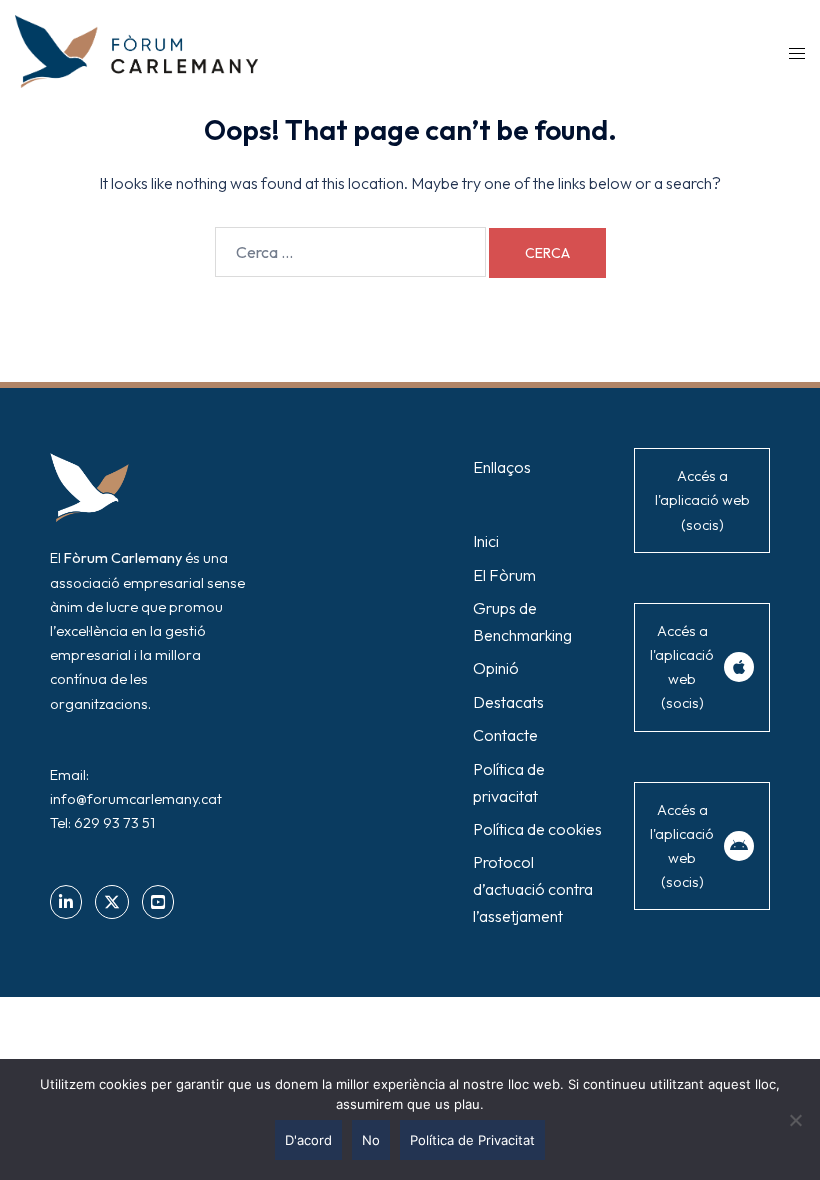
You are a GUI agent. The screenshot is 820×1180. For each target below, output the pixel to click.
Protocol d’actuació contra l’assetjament (533, 889)
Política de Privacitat (472, 1140)
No (371, 1140)
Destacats (508, 702)
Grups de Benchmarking (522, 621)
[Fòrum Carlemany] (136, 49)
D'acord (308, 1140)
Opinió (496, 668)
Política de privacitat (509, 782)
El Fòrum (504, 575)
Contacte (505, 735)
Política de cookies (537, 829)
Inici (486, 541)
